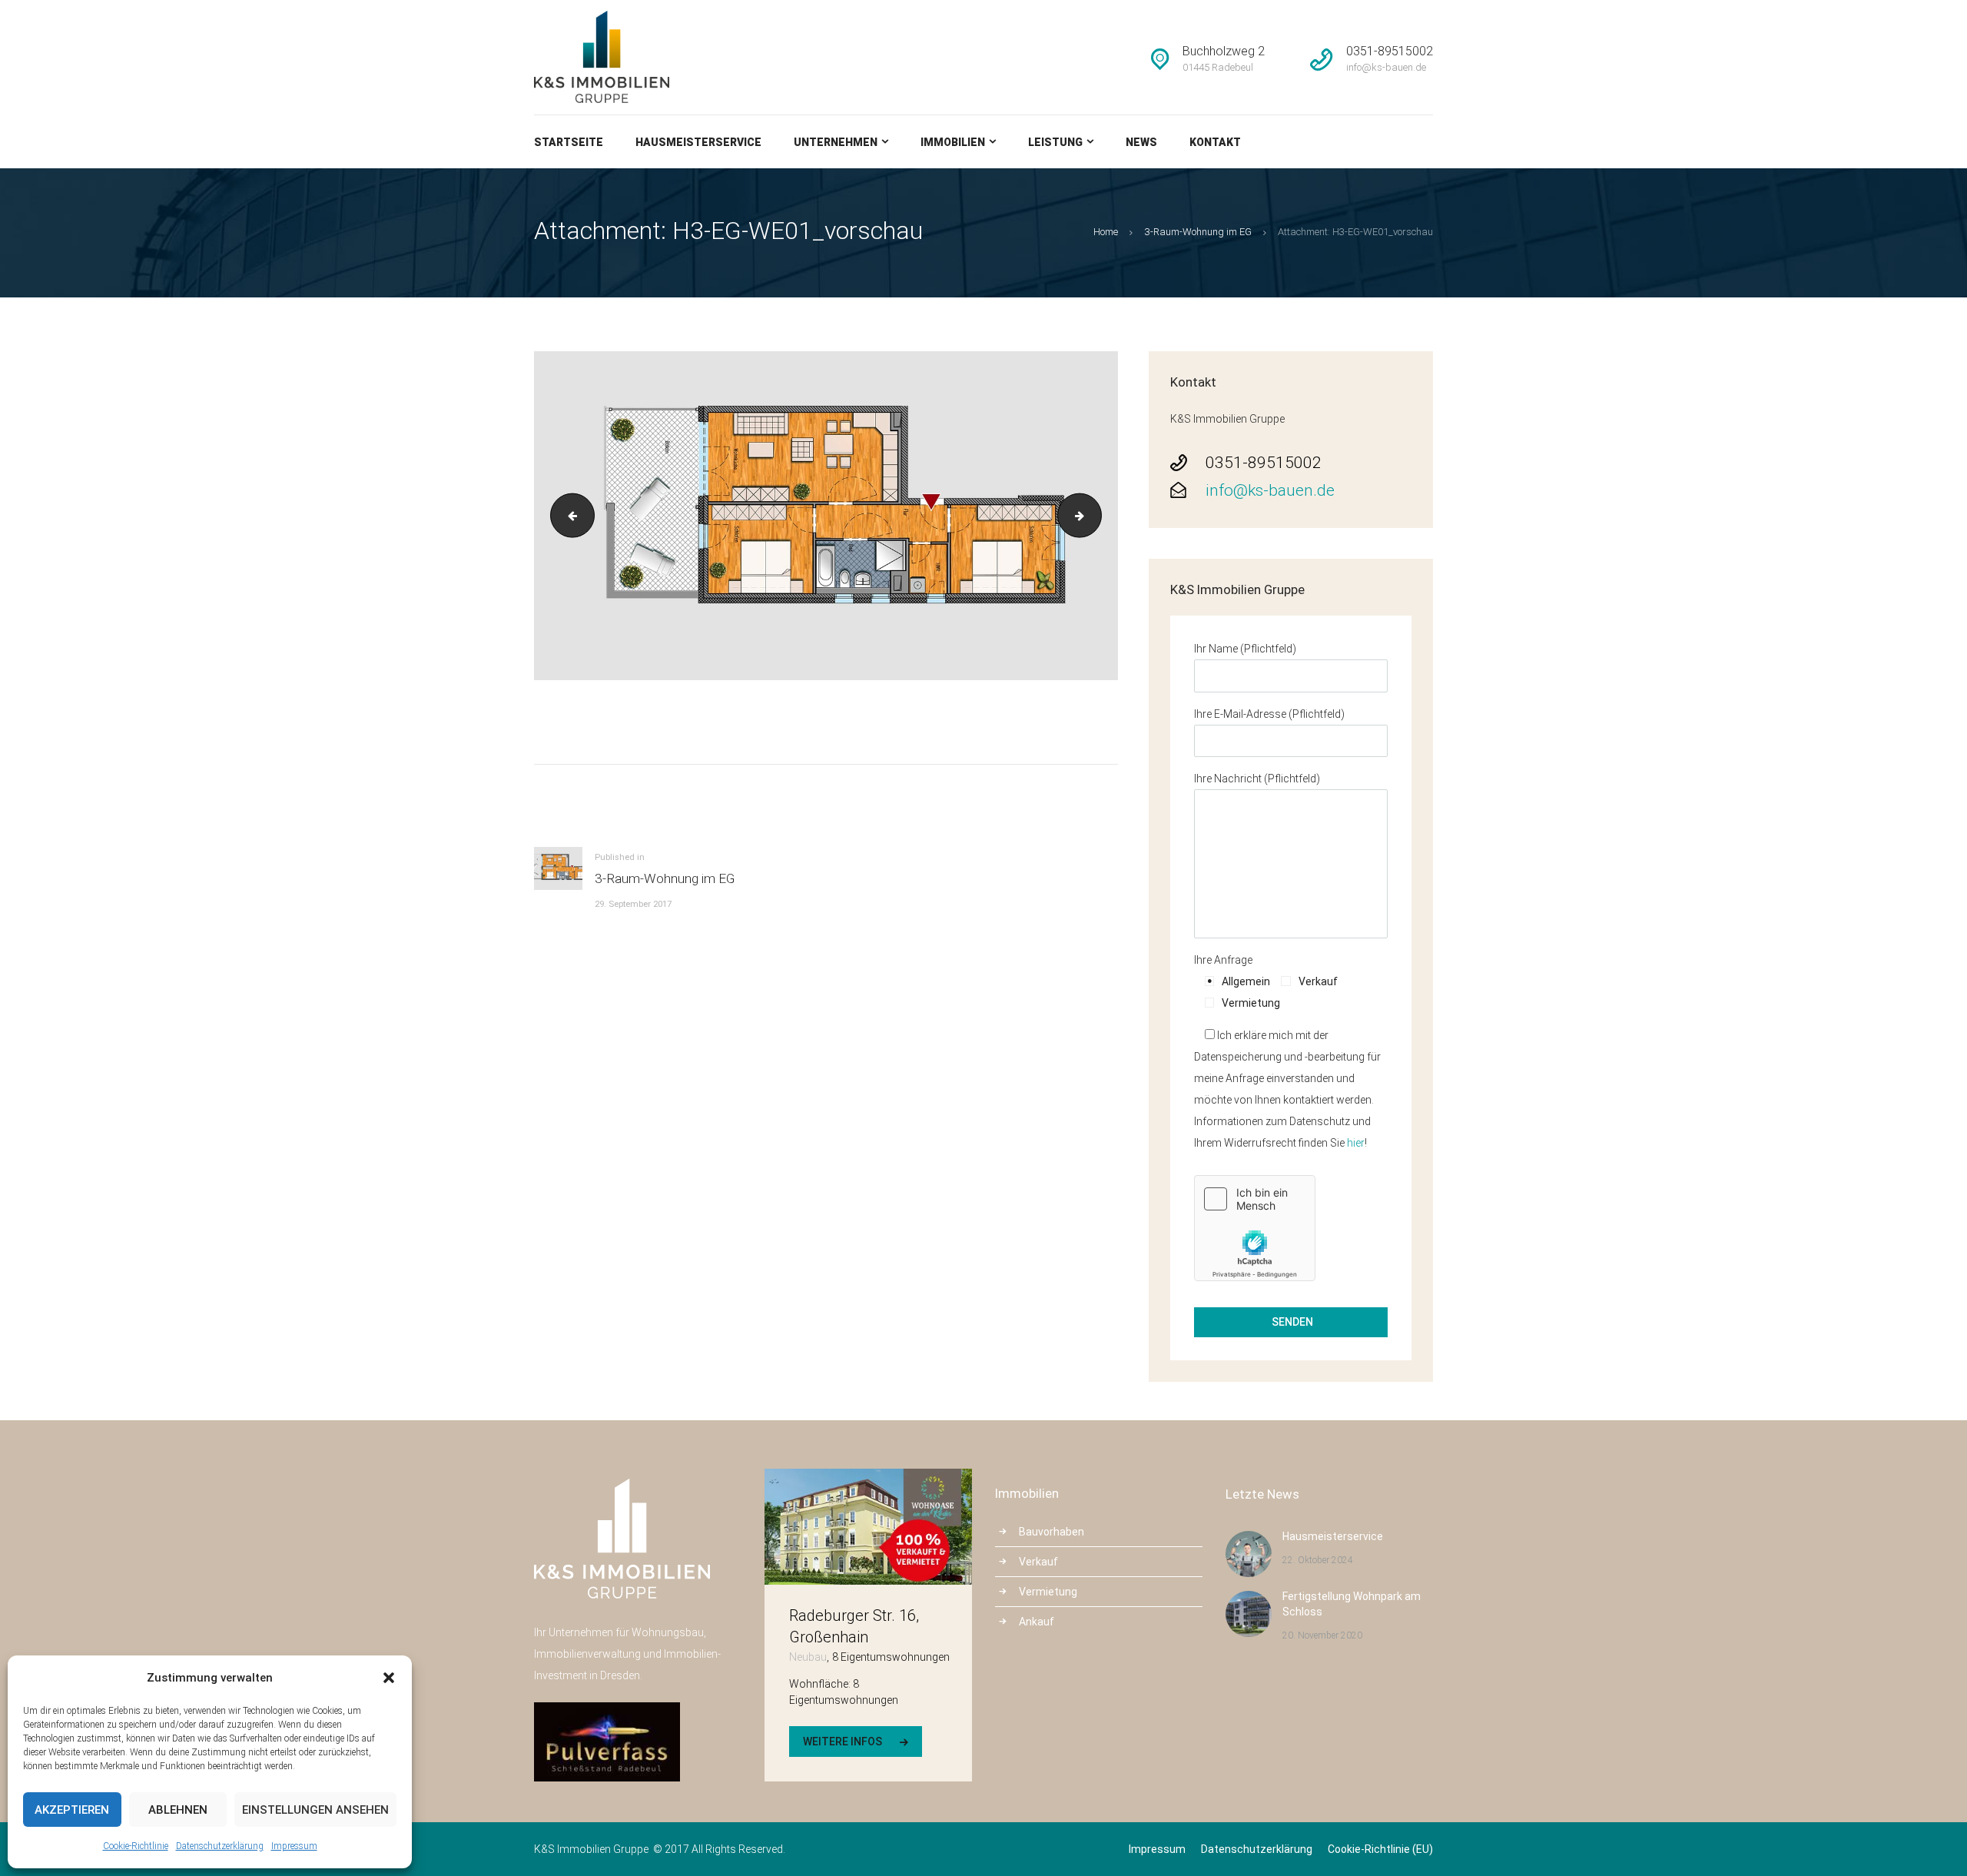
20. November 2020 (1322, 1635)
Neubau (808, 1657)
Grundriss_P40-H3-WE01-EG (567, 516)
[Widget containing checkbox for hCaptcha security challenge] (1255, 1228)
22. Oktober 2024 (1318, 1560)
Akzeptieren (72, 1810)
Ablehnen (178, 1810)
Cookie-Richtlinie (136, 1846)
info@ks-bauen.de (1270, 490)
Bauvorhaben (1051, 1532)
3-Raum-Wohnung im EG (1198, 232)
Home (1106, 232)
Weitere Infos (843, 1742)
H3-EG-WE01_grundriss (1096, 516)
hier (1356, 1143)
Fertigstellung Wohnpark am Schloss (1352, 1604)
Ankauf (1037, 1622)
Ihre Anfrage (1223, 960)
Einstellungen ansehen (315, 1810)
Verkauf (1038, 1562)
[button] (389, 1678)
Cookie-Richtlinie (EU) (1380, 1849)
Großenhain (829, 1637)
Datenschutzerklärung (220, 1846)
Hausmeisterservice (1333, 1536)
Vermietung (1048, 1592)
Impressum (294, 1846)
